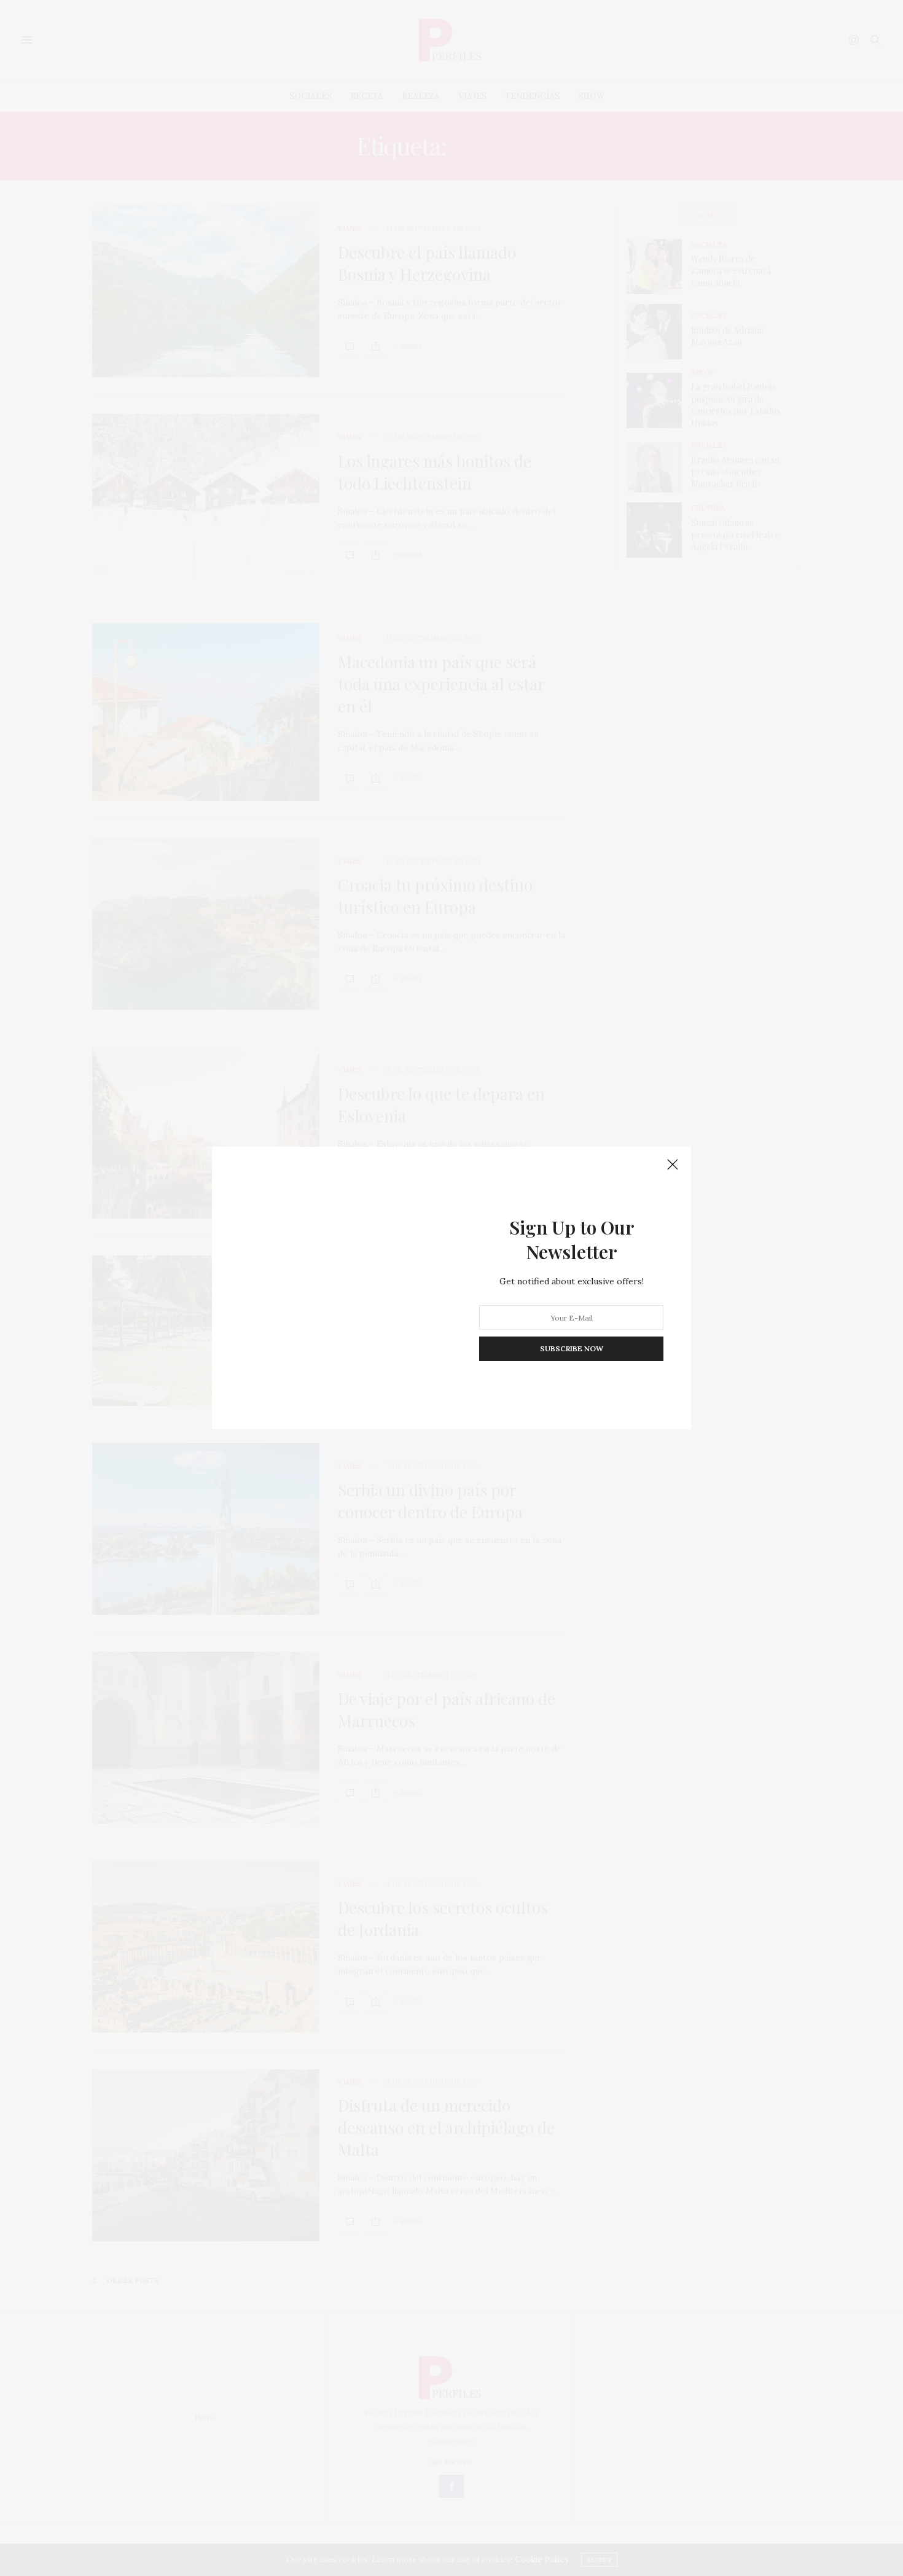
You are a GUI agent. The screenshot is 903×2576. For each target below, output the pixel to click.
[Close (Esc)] (673, 1165)
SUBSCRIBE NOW (572, 1348)
